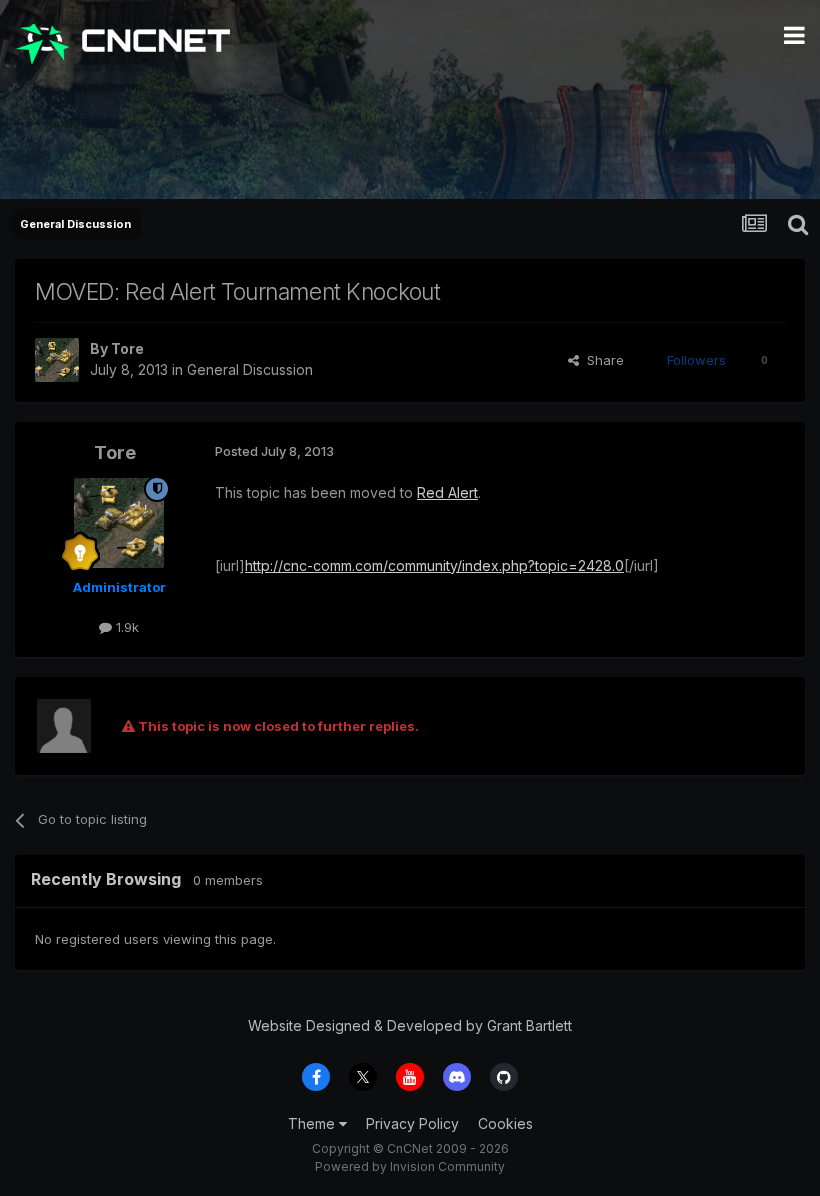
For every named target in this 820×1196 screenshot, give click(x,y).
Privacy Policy (412, 1123)
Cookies (505, 1123)
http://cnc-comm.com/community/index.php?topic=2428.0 (434, 565)
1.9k (125, 627)
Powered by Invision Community (410, 1166)
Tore (127, 348)
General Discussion (250, 369)
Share (601, 360)
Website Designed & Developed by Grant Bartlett (410, 1025)
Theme (313, 1123)
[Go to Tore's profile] (57, 360)
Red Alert (447, 492)
